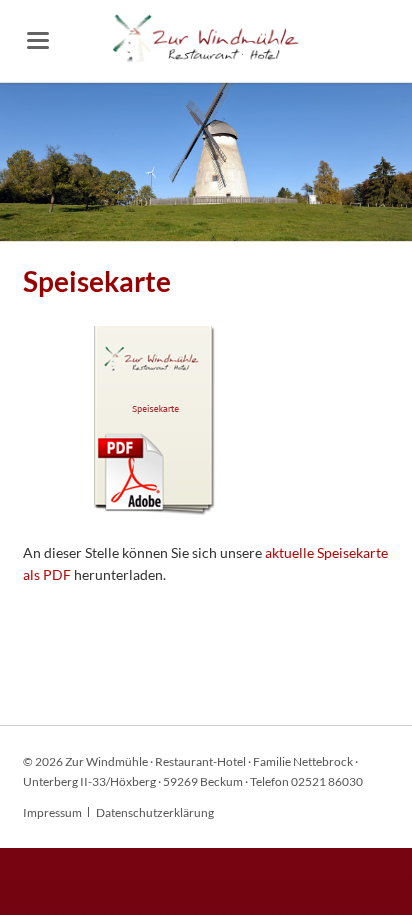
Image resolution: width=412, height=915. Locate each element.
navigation (38, 40)
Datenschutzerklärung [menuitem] (155, 812)
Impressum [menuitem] (52, 812)
